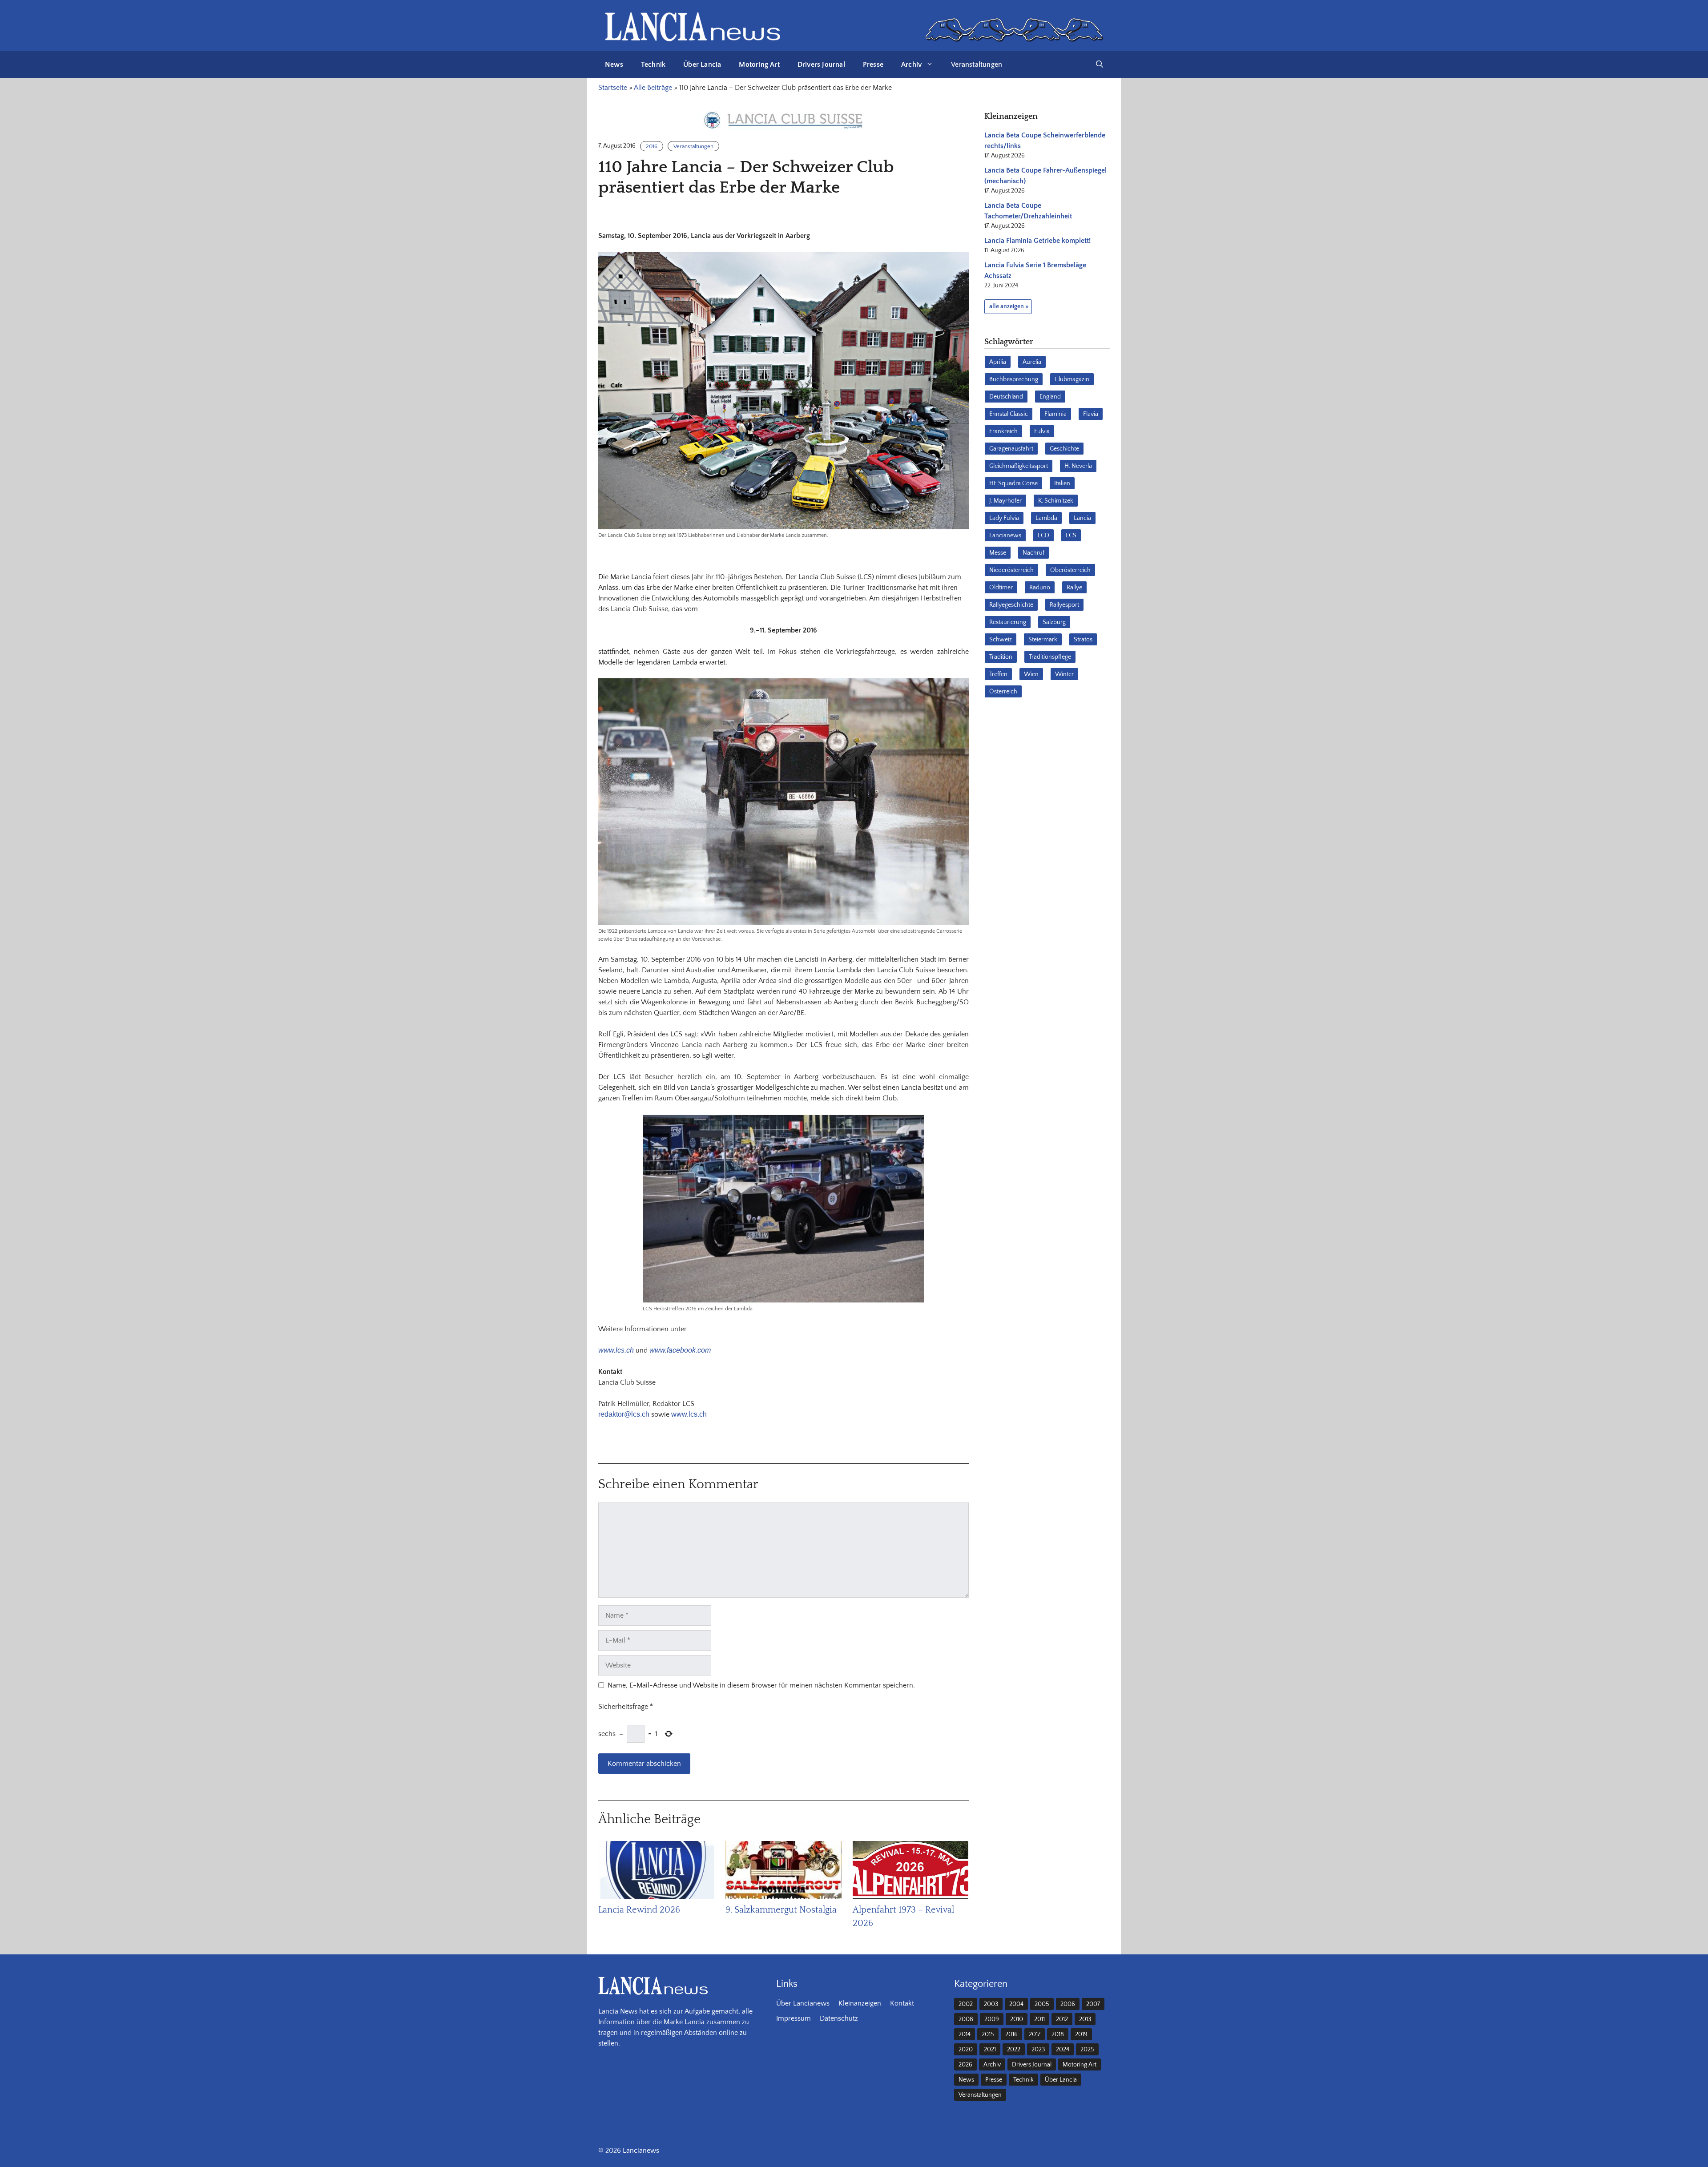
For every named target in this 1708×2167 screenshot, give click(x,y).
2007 (1093, 2004)
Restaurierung (1008, 622)
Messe (998, 553)
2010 (1017, 2019)
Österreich (1003, 692)
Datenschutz (839, 2018)
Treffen (998, 674)
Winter (1064, 674)
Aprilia (998, 362)
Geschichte (1064, 449)
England (1050, 397)
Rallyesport (1064, 605)
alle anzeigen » (1009, 306)
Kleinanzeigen (860, 2003)
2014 (965, 2034)
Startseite (613, 88)
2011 (1039, 2019)
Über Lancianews (803, 2003)
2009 (992, 2019)
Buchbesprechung (1014, 379)
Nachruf (1033, 553)
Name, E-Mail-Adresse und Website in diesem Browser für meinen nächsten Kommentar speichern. (761, 1685)
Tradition (1001, 657)
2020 (966, 2050)
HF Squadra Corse (1013, 483)
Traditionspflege (1050, 657)
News (614, 64)
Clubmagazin (1072, 379)
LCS (1071, 536)
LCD (1043, 536)
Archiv (911, 64)
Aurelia (1032, 362)
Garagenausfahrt (1011, 449)
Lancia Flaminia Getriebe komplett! (1037, 241)
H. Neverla (1078, 466)
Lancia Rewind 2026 (639, 1910)
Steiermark (1043, 640)
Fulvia (1042, 431)
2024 (1063, 2050)
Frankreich (1003, 431)
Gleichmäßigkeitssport (1019, 466)
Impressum (794, 2018)
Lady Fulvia (1004, 518)
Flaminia (1055, 414)
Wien (1031, 674)
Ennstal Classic (1009, 414)
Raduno (1040, 588)
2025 (1087, 2050)
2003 (991, 2004)
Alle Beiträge (653, 88)
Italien (1062, 483)
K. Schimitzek (1056, 501)
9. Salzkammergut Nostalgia (781, 1910)
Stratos (1083, 640)
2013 (1085, 2019)
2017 (1035, 2034)
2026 (965, 2065)
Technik (653, 64)
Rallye (1074, 588)
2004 (1016, 2004)
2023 (1038, 2050)
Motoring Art (759, 64)
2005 (1042, 2004)
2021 (990, 2050)
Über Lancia (702, 64)
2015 (988, 2034)
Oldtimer (1001, 588)
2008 (966, 2019)
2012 (1062, 2019)
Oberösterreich (1070, 570)
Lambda (1046, 518)
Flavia (1091, 414)
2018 (1058, 2034)
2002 (966, 2004)
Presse (873, 64)
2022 (1014, 2050)
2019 (1081, 2034)
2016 (652, 146)
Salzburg (1054, 622)
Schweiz (1001, 640)
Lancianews (1005, 536)
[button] (1100, 64)
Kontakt (902, 2003)
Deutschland (1006, 397)
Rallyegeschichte (1011, 605)
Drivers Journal (821, 64)
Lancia (1082, 518)
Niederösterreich (1011, 570)
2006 (1068, 2004)
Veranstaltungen (977, 64)
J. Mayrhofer (1005, 501)
